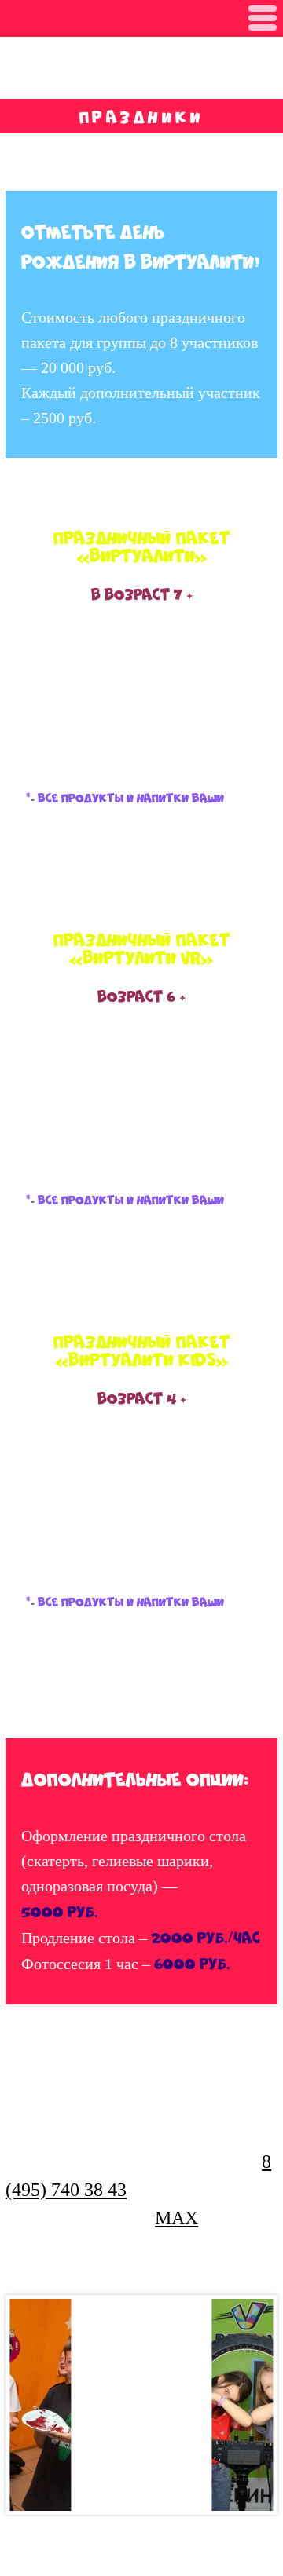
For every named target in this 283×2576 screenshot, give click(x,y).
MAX (176, 2218)
